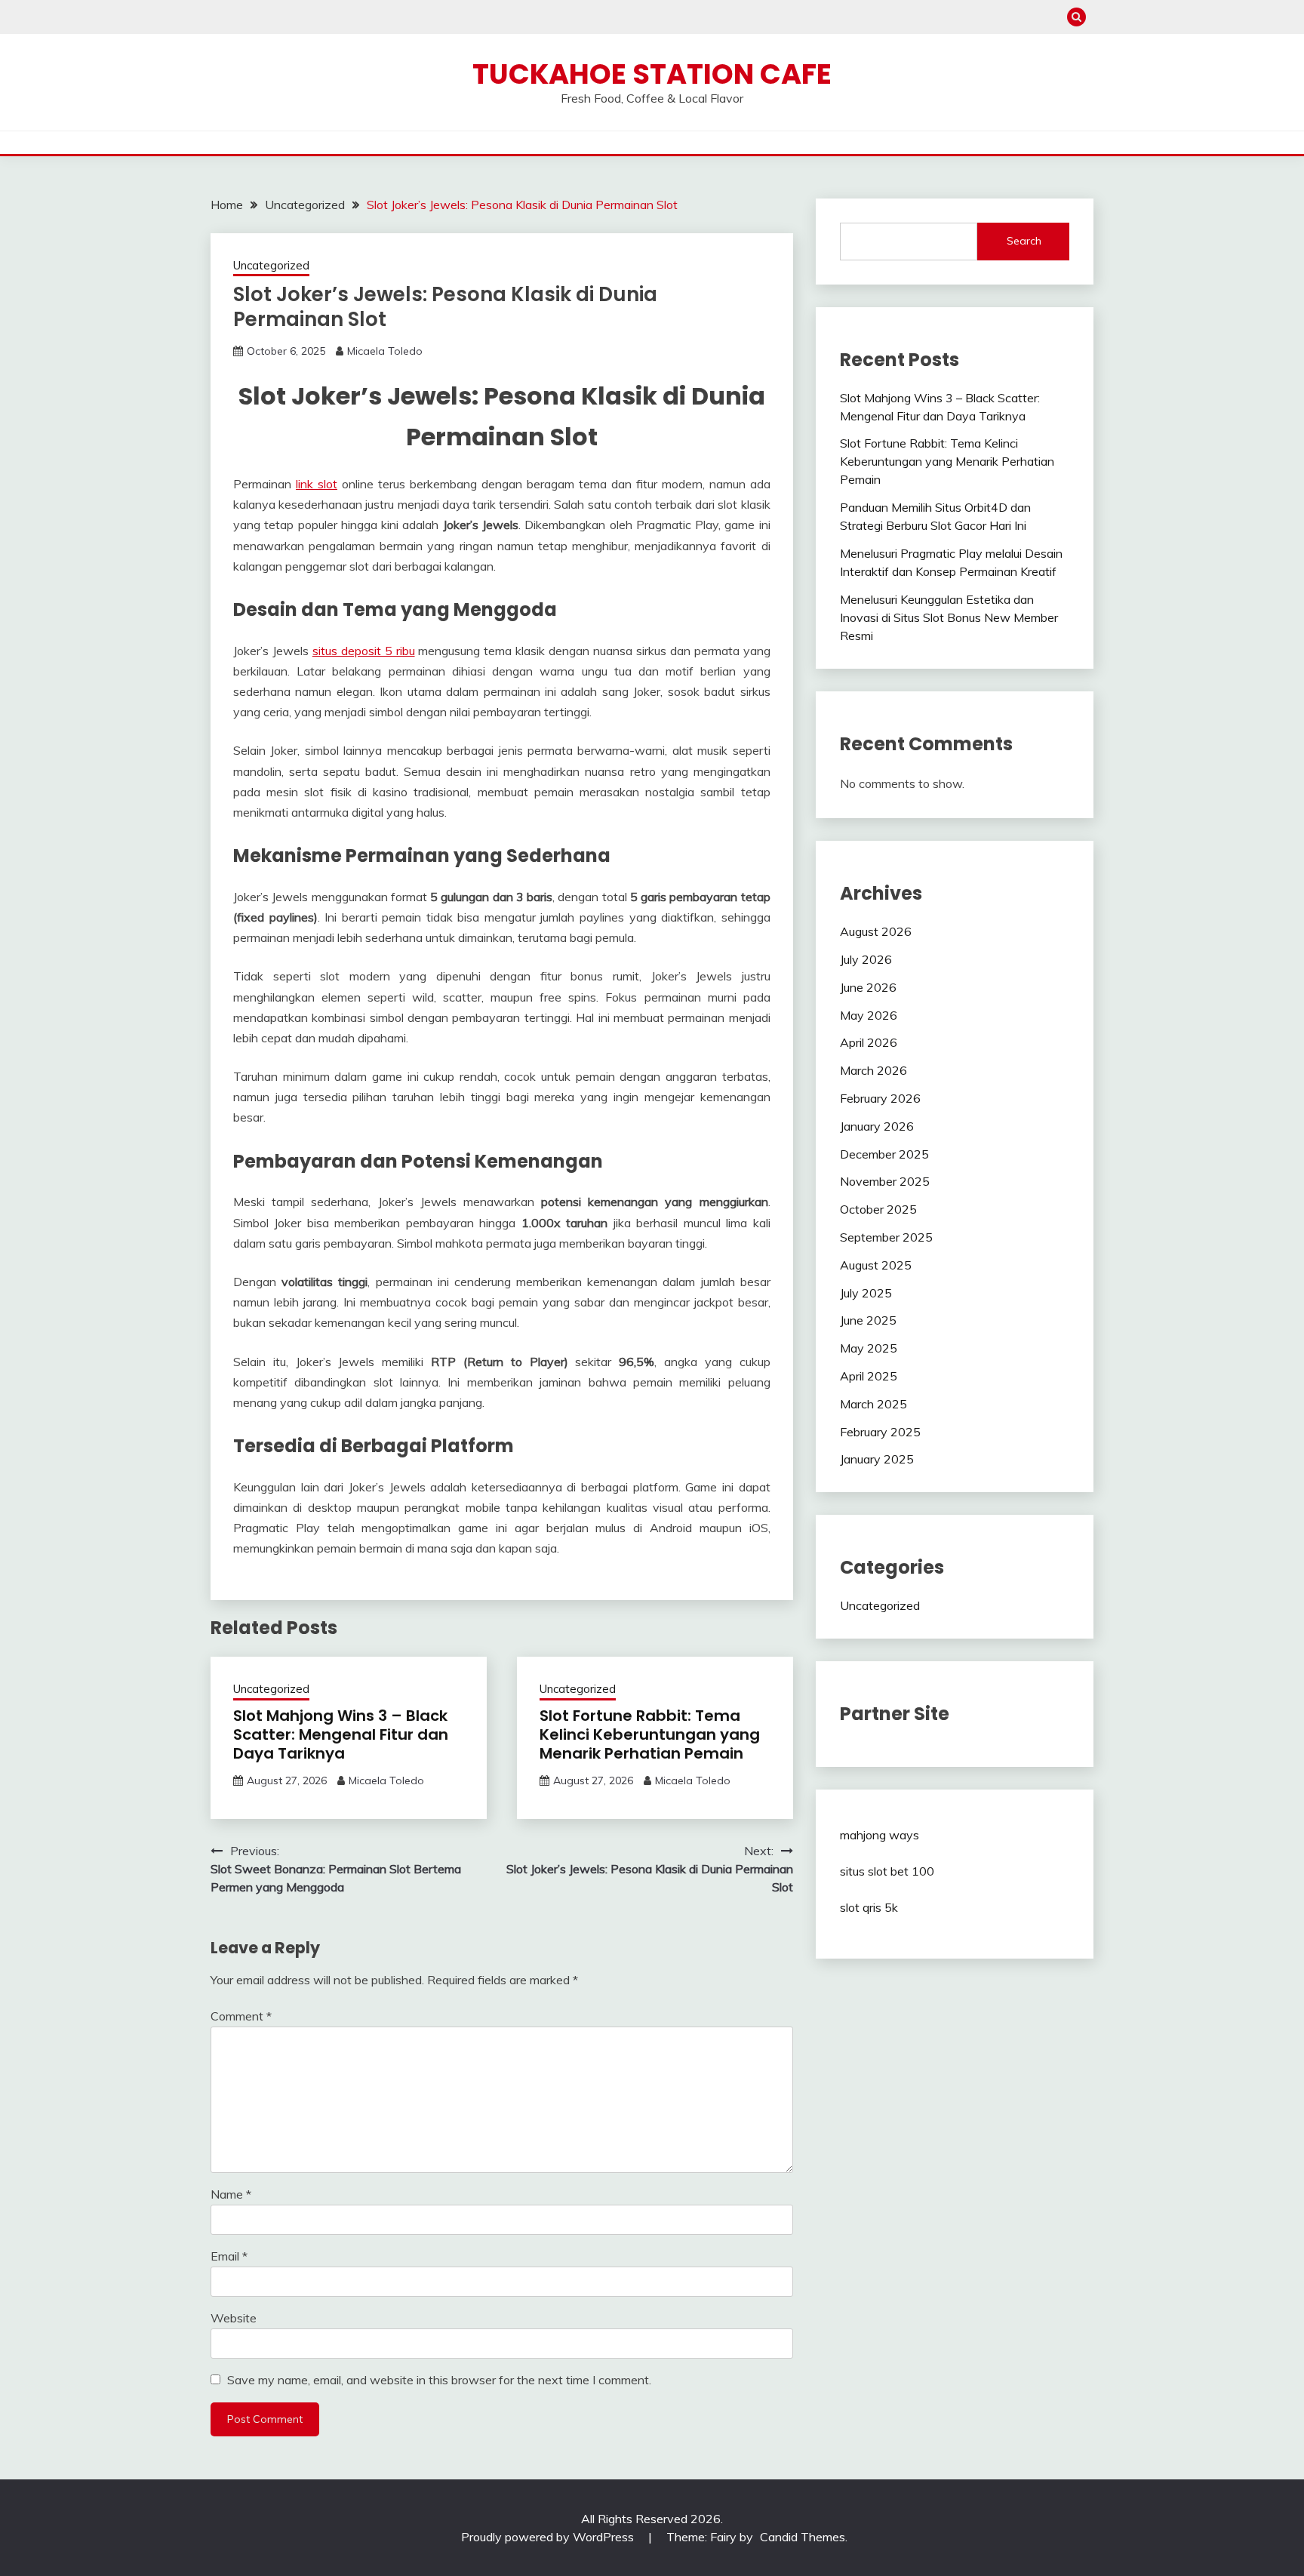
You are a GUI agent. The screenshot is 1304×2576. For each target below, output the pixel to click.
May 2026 (869, 1015)
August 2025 (876, 1265)
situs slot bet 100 (887, 1871)
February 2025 (880, 1432)
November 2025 (885, 1181)
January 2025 (877, 1459)
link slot (317, 484)
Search (1024, 241)
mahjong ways (880, 1835)
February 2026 (880, 1098)
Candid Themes (803, 2537)
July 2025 (866, 1293)
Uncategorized (271, 265)
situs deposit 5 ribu (364, 651)
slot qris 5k (869, 1907)
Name (231, 2194)
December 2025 (884, 1154)
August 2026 (876, 931)
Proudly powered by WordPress (549, 2537)
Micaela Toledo (385, 351)
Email (229, 2256)
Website (234, 2318)
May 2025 (869, 1348)
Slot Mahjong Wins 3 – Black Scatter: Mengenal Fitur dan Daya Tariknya (341, 1734)
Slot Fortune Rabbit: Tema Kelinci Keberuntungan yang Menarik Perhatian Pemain (650, 1734)
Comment (241, 2016)
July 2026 (866, 959)
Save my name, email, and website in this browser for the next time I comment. (439, 2380)
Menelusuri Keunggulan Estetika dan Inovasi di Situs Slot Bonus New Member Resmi (949, 617)
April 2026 (869, 1042)
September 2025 (886, 1237)
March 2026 (873, 1070)
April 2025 (869, 1376)
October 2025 (878, 1209)
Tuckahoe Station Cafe (652, 74)
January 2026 (877, 1126)
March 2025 (873, 1404)
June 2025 (868, 1320)
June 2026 (868, 987)
